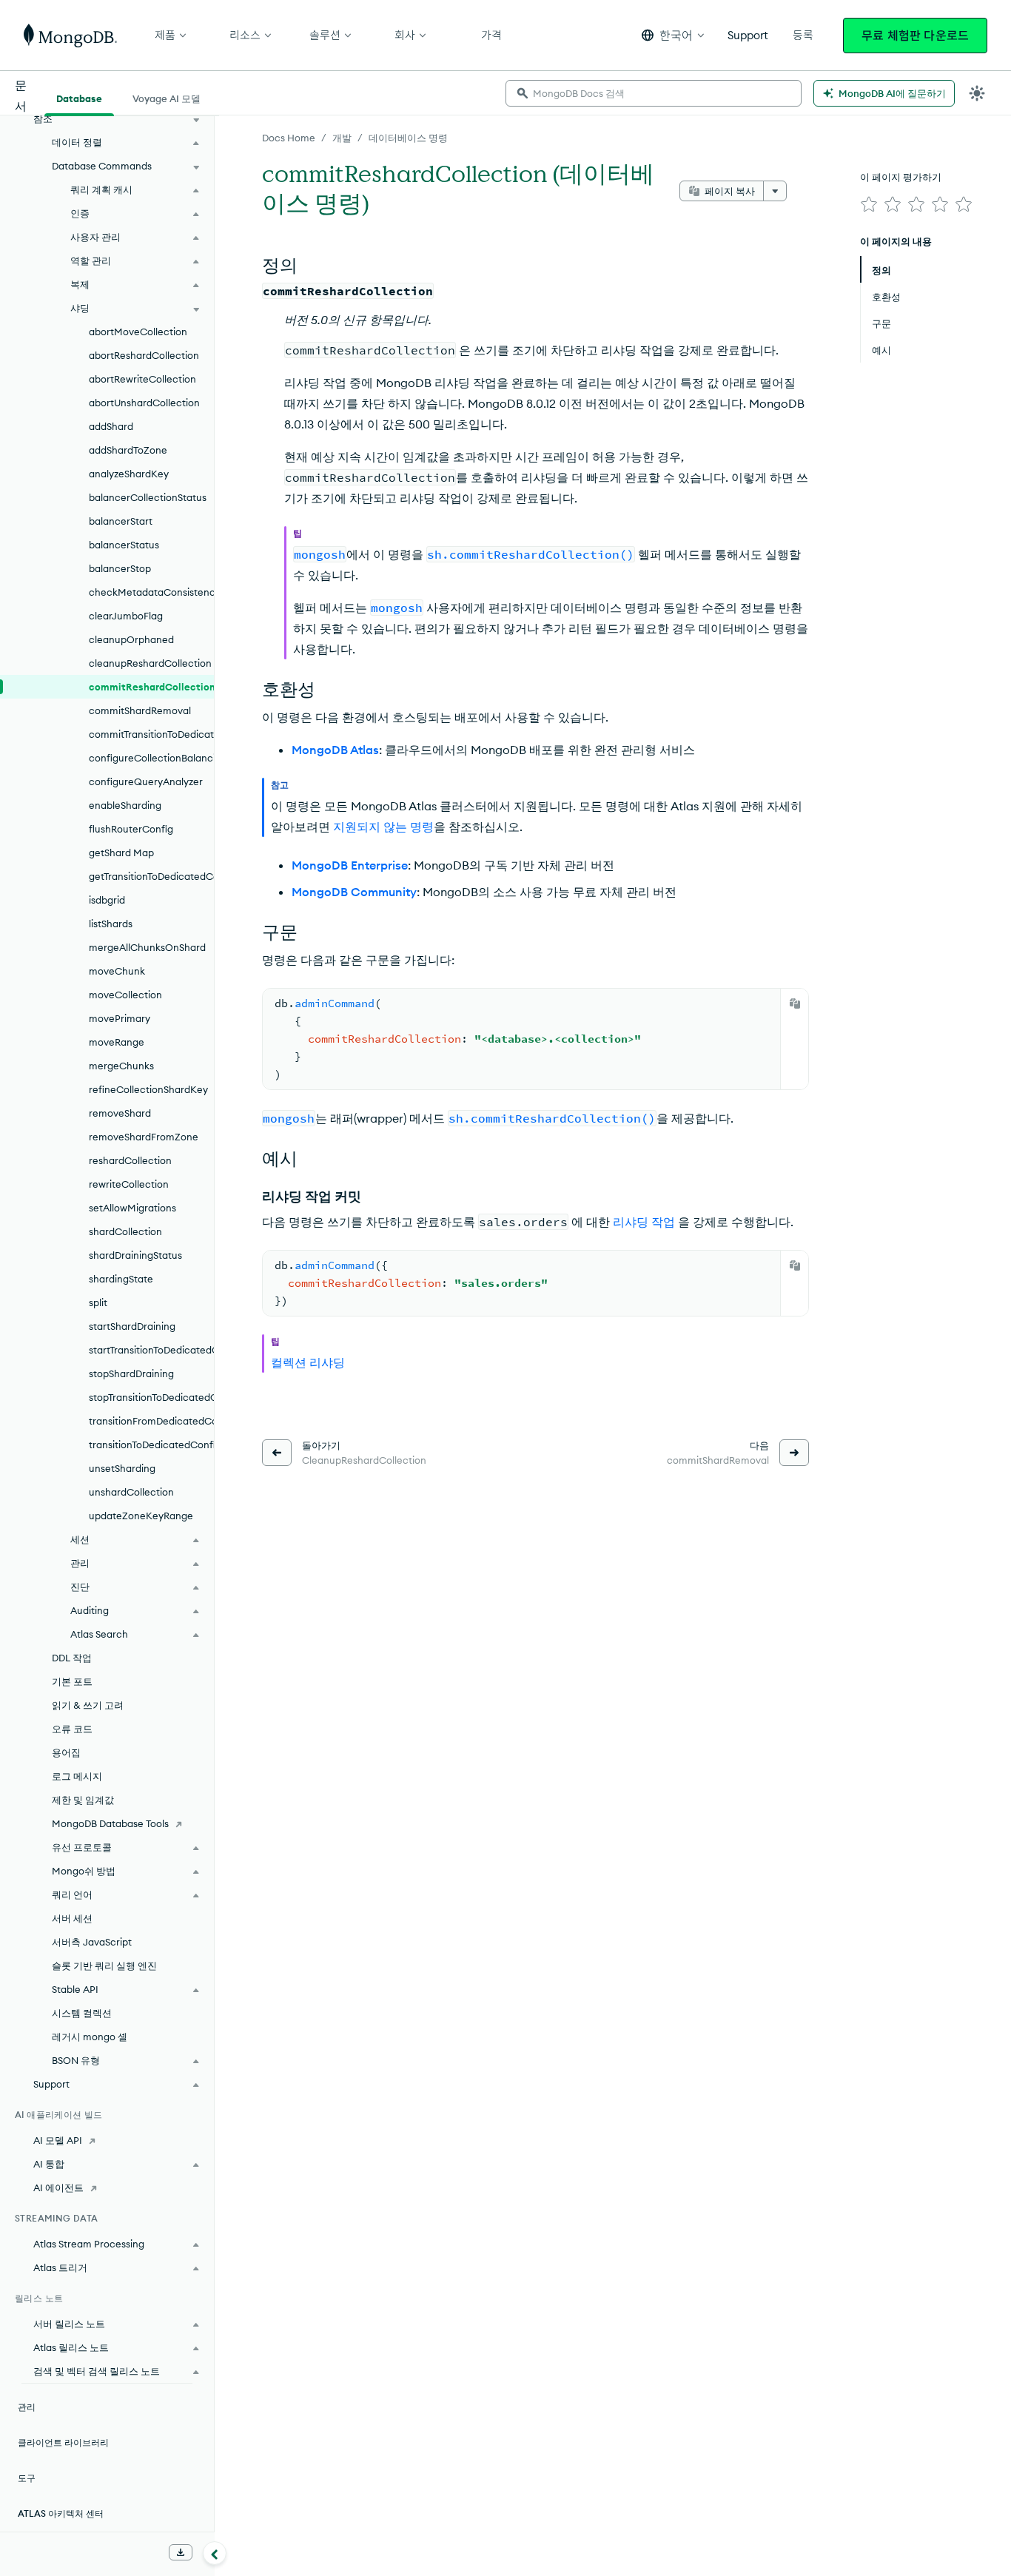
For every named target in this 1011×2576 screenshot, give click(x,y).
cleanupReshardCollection (150, 663)
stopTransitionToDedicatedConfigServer (151, 1397)
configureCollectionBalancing (151, 758)
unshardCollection (131, 1492)
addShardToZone (128, 450)
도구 (27, 2478)
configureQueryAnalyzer (146, 781)
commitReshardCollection (151, 687)
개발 (342, 138)
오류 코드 (72, 1729)
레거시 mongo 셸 (90, 2037)
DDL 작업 (72, 1658)
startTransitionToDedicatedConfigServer (151, 1350)
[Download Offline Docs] (181, 2552)
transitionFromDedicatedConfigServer (151, 1421)
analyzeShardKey (129, 474)
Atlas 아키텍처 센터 (61, 2513)
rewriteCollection (129, 1184)
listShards (111, 924)
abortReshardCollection (144, 355)
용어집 (66, 1752)
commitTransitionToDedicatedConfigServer (151, 734)
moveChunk (117, 971)
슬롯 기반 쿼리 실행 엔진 (104, 1965)
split (98, 1302)
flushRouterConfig (131, 829)
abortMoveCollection (138, 332)
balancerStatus (124, 545)
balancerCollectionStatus (148, 497)
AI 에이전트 (58, 2187)
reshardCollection (130, 1160)
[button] (673, 35)
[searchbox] (654, 93)
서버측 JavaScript (92, 1942)
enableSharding (125, 805)
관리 (27, 2407)
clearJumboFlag (126, 616)
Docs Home (289, 138)
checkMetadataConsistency (151, 592)
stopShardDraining (131, 1373)
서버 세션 (72, 1918)
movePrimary (120, 1018)
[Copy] (795, 1003)
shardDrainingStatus (135, 1255)
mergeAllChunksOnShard (147, 947)
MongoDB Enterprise (350, 865)
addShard (111, 426)
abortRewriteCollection (142, 379)
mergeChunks (121, 1066)
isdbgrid (107, 900)
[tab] (79, 97)
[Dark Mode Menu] (977, 93)
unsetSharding (122, 1468)
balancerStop (120, 568)
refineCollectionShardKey (148, 1089)
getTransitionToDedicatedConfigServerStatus (151, 876)
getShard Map (121, 852)
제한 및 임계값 (83, 1800)
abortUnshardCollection (144, 403)
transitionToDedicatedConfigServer (151, 1445)
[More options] (775, 191)
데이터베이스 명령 (408, 138)
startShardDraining (132, 1326)
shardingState (121, 1279)
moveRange (117, 1042)
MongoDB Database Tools (110, 1823)
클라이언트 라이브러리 (63, 2442)
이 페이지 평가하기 (901, 177)
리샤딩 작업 (644, 1222)
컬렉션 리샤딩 (308, 1362)
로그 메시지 (77, 1776)
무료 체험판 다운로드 (915, 36)
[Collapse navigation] (215, 2553)
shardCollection (125, 1231)
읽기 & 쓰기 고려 (88, 1705)
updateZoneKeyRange (141, 1516)
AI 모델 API (58, 2140)
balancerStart (121, 521)
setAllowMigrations (132, 1208)
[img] (869, 204)
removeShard (120, 1113)
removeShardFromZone (144, 1137)
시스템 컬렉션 (82, 2013)
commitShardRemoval (140, 710)
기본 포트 (72, 1681)
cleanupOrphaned (131, 639)
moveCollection (125, 995)
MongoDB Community (354, 892)
